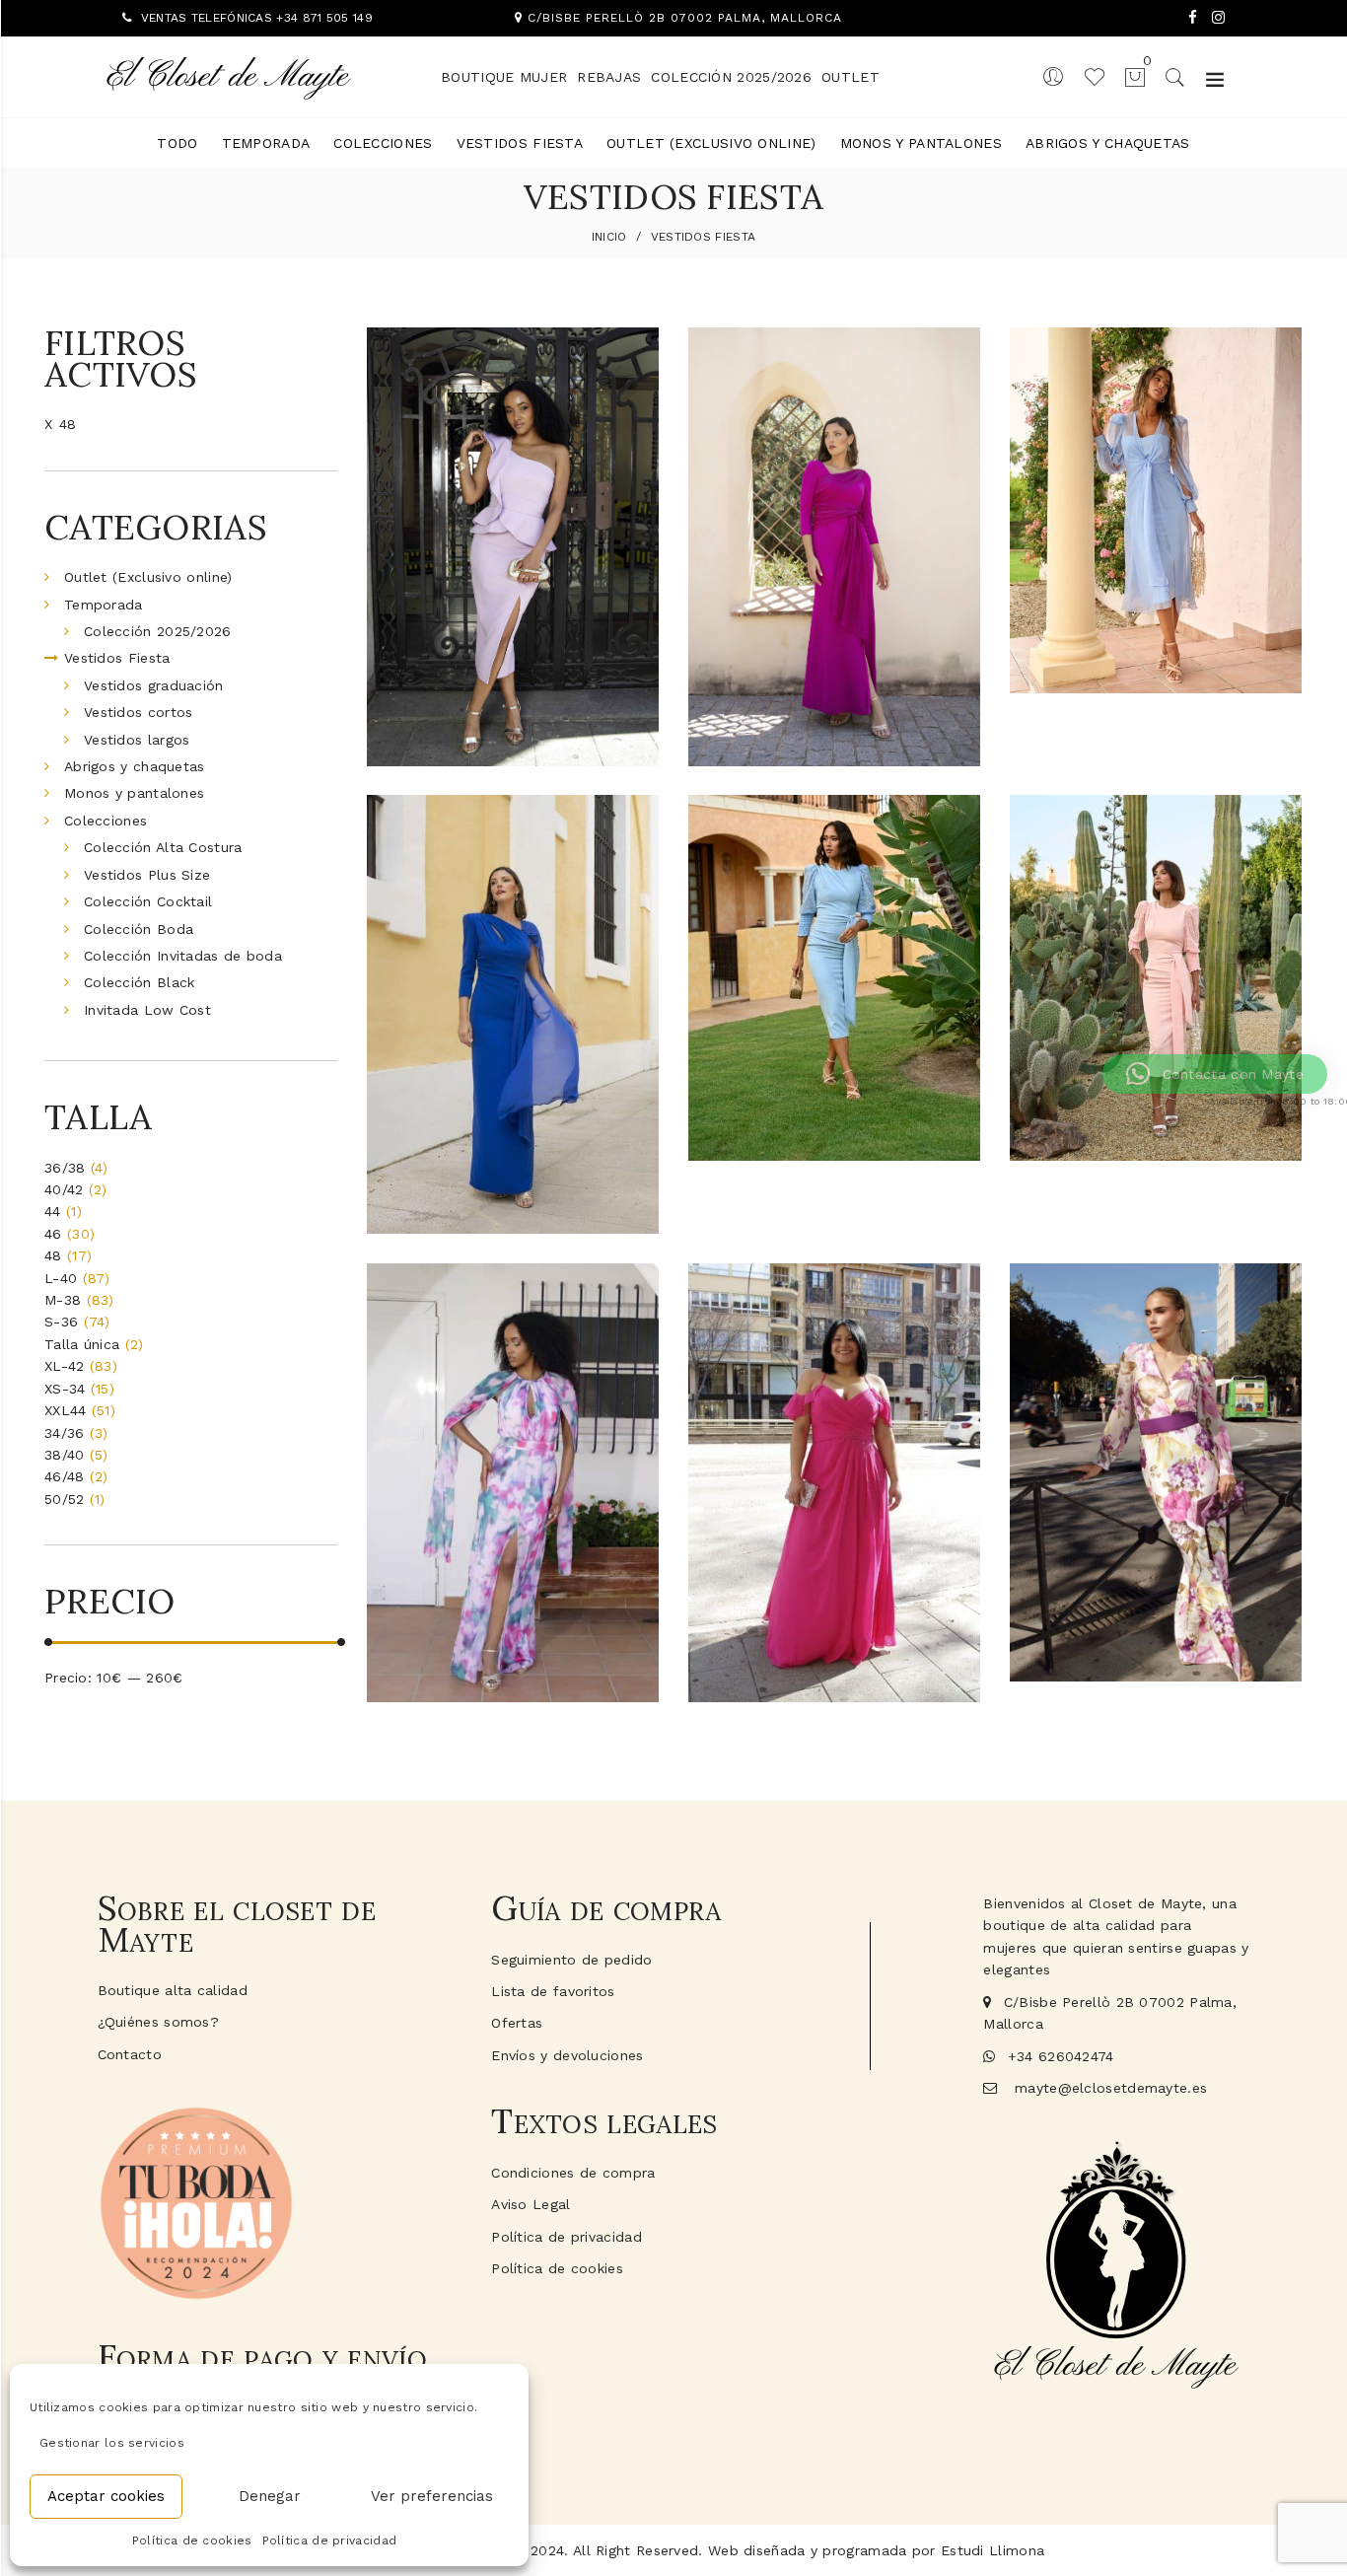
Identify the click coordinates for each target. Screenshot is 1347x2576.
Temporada (266, 143)
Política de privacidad (330, 2540)
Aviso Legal (531, 2204)
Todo (177, 143)
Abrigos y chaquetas (1108, 143)
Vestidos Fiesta (520, 143)
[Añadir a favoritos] (637, 359)
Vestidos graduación (154, 685)
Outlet (851, 77)
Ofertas (517, 2023)
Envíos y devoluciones (567, 2055)
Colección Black (140, 982)
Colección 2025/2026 (731, 77)
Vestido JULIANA (1156, 633)
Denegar (270, 2496)
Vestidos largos (137, 740)
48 (68, 424)
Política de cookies (192, 2540)
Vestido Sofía (1156, 1104)
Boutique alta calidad (173, 1990)
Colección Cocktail (148, 901)
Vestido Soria (512, 1642)
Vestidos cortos (139, 712)
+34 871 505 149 (324, 18)
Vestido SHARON (834, 1104)
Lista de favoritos (553, 1991)
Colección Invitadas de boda (183, 956)
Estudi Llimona (993, 2550)
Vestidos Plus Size (147, 875)
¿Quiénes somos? (159, 2022)
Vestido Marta (834, 1642)
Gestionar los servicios (112, 2443)
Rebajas (609, 77)
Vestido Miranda (512, 1177)
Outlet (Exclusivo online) (711, 143)
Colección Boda (139, 929)
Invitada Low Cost (147, 1010)
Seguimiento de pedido (571, 1960)
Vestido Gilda (834, 706)
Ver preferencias (432, 2496)
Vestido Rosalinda (1155, 1621)
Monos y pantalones (921, 143)
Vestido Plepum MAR (513, 706)
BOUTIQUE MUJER (504, 77)
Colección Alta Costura (163, 847)
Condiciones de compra (573, 2173)
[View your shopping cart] (1127, 76)
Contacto (130, 2054)
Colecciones (383, 143)
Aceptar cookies (106, 2496)
